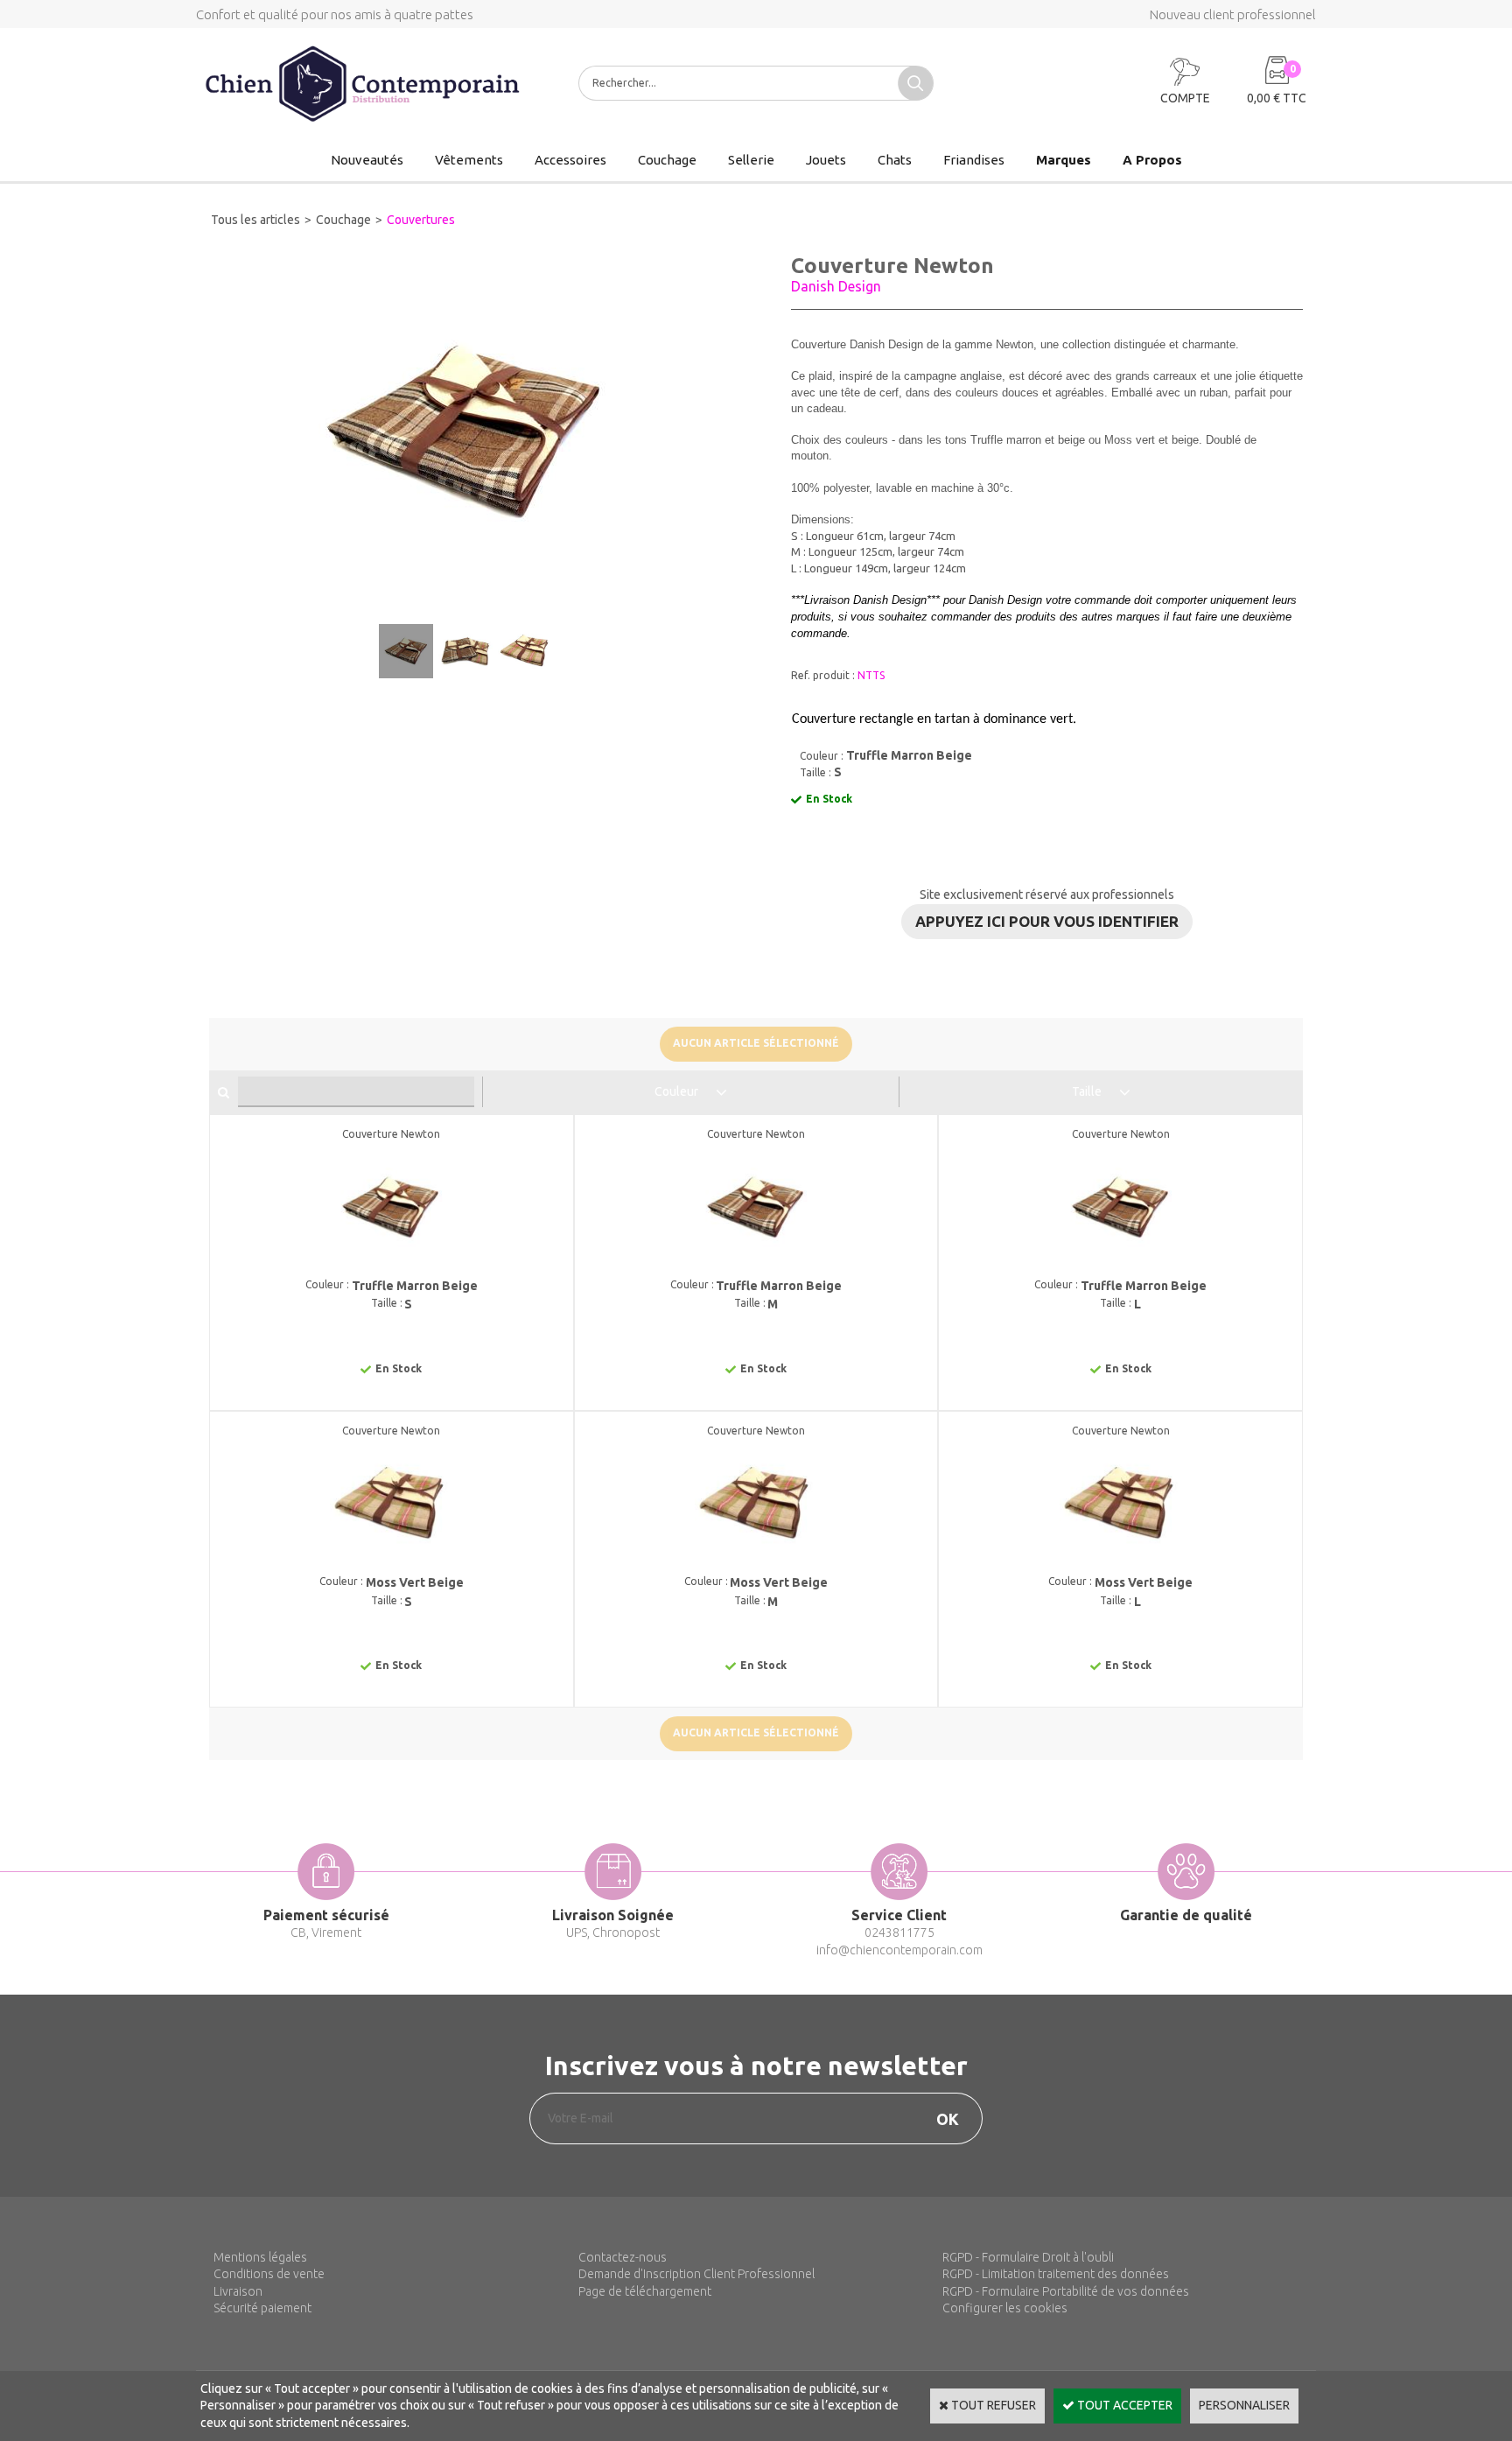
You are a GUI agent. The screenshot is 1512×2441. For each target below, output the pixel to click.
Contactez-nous (623, 2257)
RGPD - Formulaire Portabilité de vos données (1066, 2291)
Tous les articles (255, 220)
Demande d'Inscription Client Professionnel (696, 2274)
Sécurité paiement (262, 2308)
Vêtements (469, 160)
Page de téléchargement (645, 2291)
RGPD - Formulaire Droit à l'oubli (1028, 2257)
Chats (895, 160)
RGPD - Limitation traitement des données (1056, 2274)
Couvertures (421, 220)
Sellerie (751, 160)
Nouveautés (367, 160)
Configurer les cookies (1005, 2308)
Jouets (826, 160)
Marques (1064, 160)
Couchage (667, 160)
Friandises (974, 160)
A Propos (1152, 160)
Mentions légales (260, 2257)
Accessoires (570, 160)
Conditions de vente (269, 2274)
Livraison (238, 2291)
